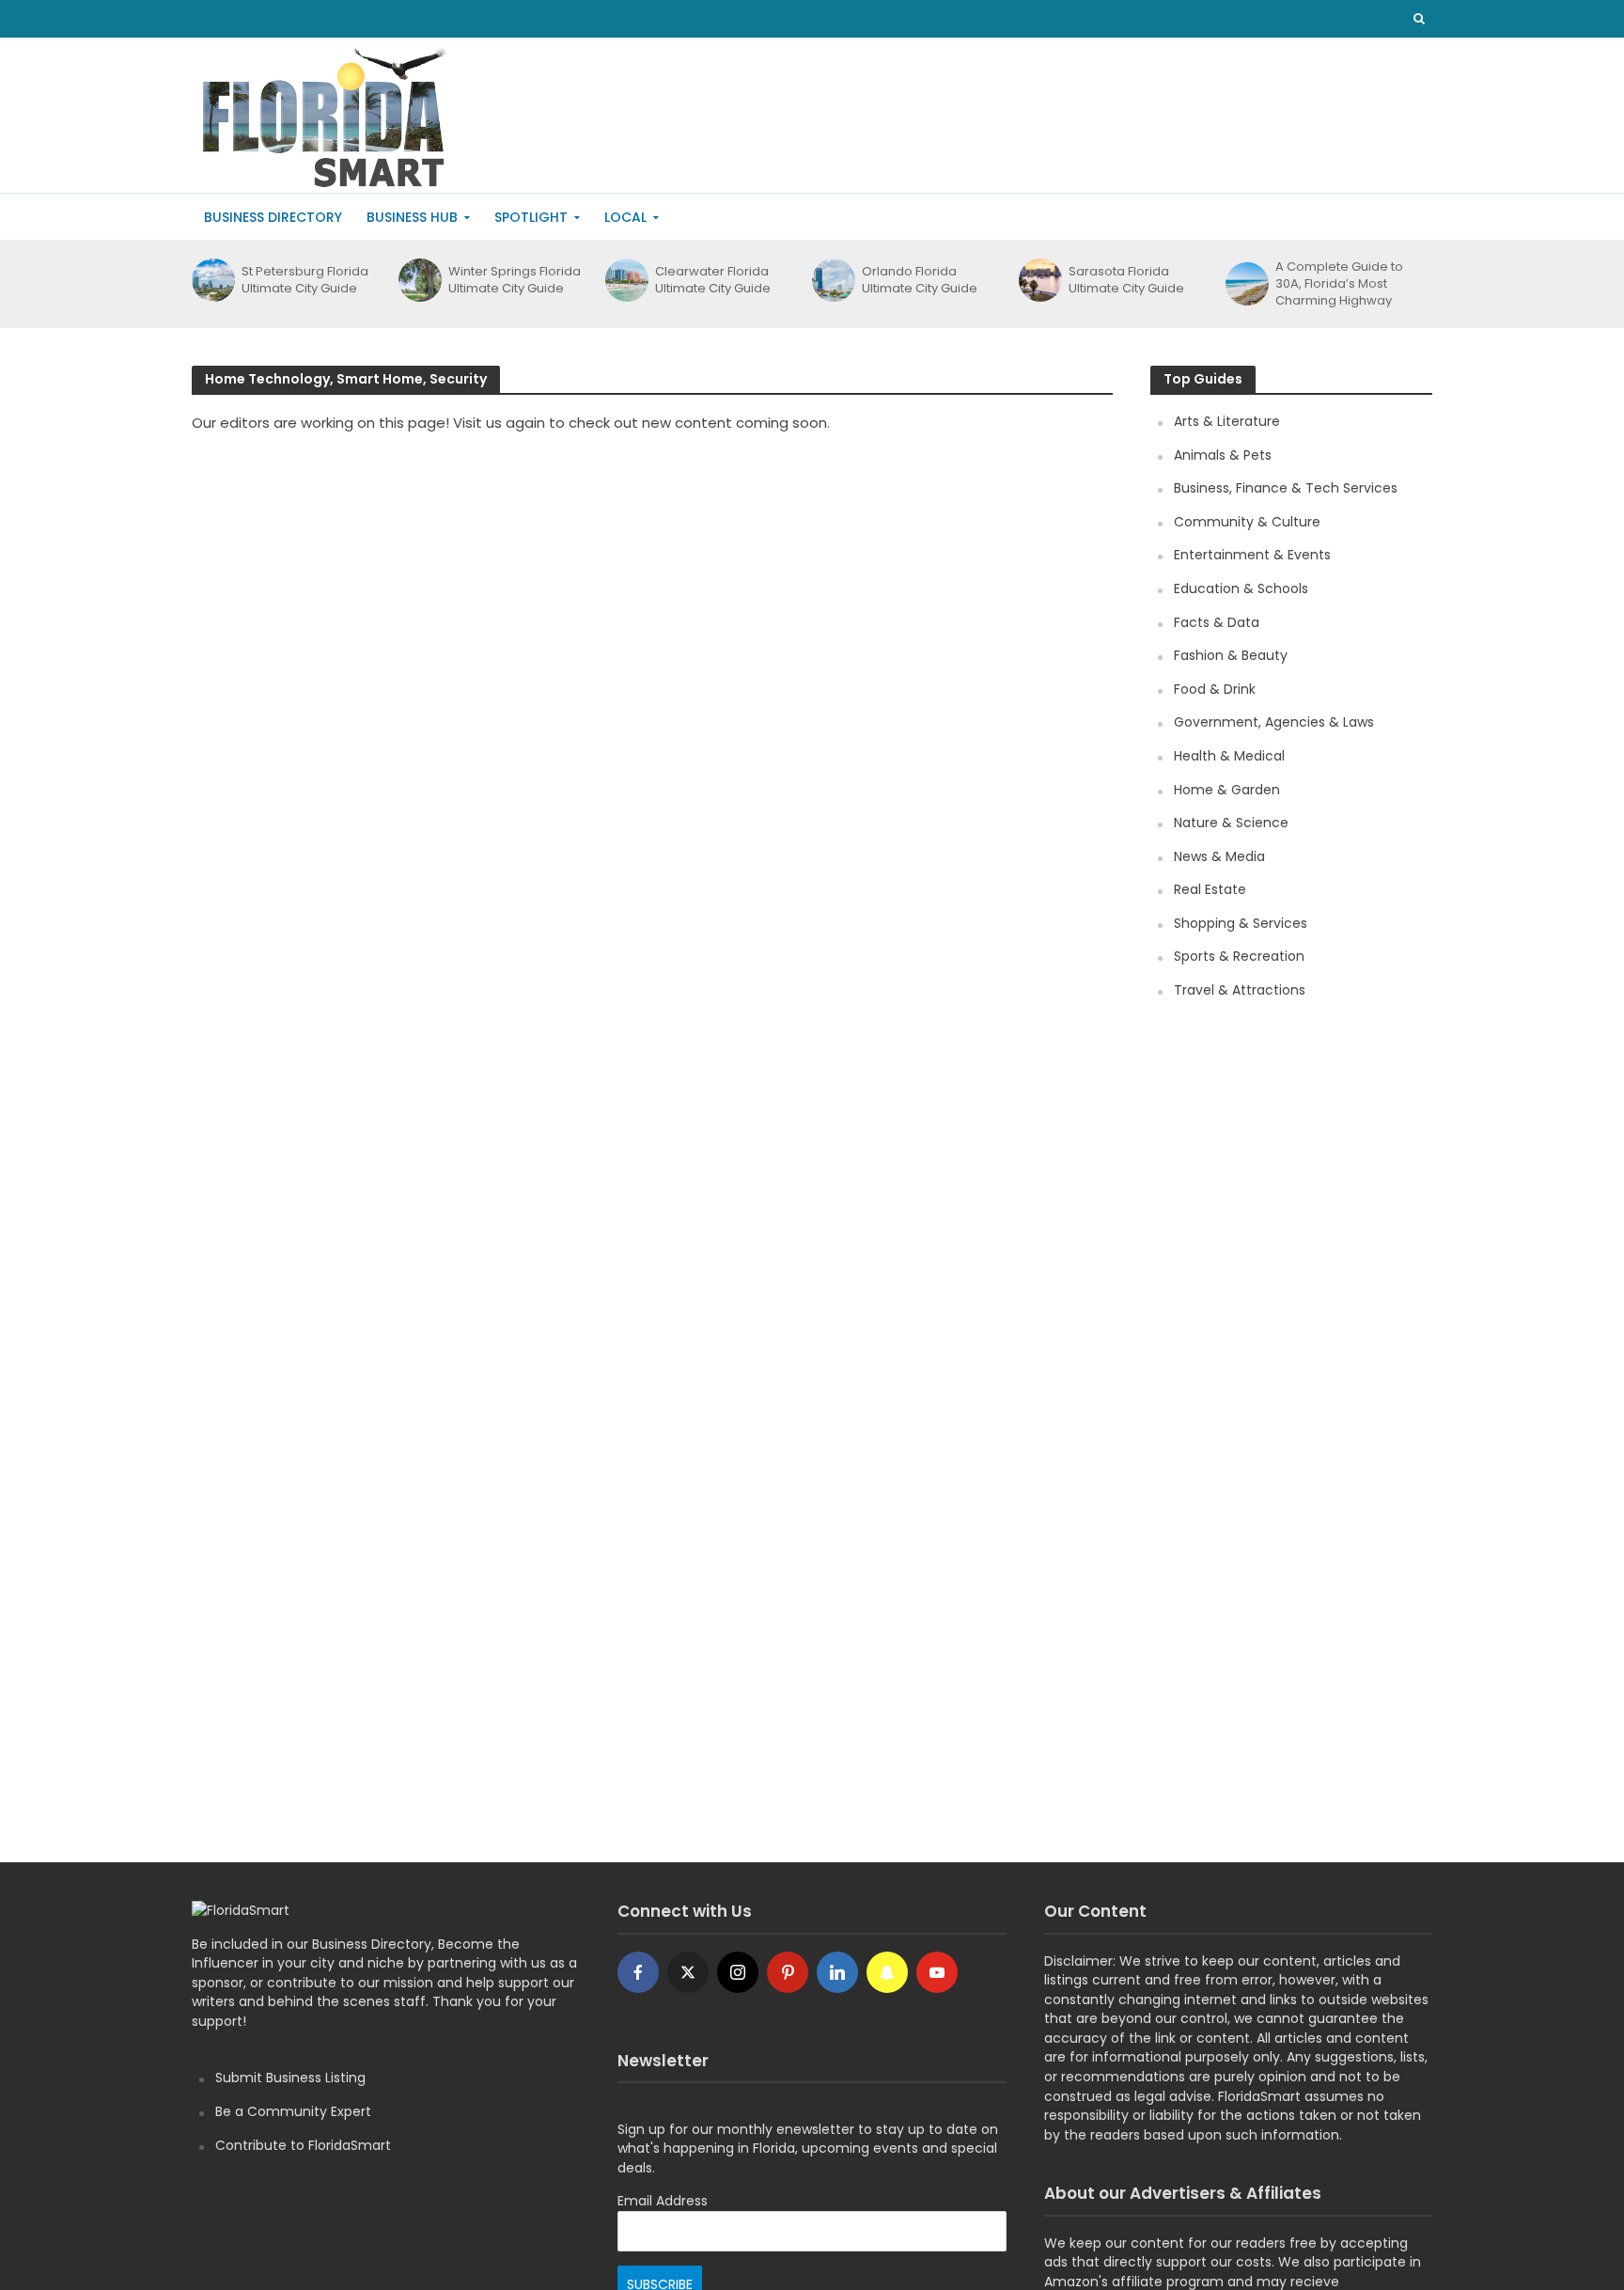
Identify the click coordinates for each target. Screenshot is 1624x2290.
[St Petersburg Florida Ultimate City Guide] (212, 280)
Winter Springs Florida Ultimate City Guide (515, 280)
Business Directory (273, 217)
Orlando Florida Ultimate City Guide (920, 280)
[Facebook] (638, 1972)
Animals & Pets (1223, 455)
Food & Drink (1215, 689)
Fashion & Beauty (1231, 655)
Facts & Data (1217, 622)
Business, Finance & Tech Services (1286, 488)
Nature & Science (1231, 823)
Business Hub (412, 217)
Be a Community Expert (293, 2111)
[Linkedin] (837, 1972)
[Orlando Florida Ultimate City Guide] (832, 280)
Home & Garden (1227, 790)
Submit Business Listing (290, 2078)
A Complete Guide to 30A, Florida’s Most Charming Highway (1339, 284)
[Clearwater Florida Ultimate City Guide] (625, 280)
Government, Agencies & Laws (1274, 722)
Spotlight (531, 217)
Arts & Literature (1227, 421)
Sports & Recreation (1239, 956)
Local (625, 217)
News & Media (1219, 856)
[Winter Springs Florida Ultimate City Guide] (419, 280)
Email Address (663, 2201)
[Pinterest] (788, 1972)
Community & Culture (1247, 522)
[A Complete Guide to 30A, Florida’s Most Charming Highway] (1246, 284)
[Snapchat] (887, 1972)
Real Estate (1210, 889)
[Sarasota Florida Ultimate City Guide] (1039, 280)
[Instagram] (738, 1972)
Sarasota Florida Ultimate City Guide (1126, 280)
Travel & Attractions (1240, 990)
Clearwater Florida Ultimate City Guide (713, 280)
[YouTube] (937, 1972)
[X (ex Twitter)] (688, 1972)
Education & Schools (1241, 588)
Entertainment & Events (1252, 555)
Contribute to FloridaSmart (303, 2145)
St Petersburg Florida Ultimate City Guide (305, 280)
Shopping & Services (1241, 923)
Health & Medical (1229, 756)
